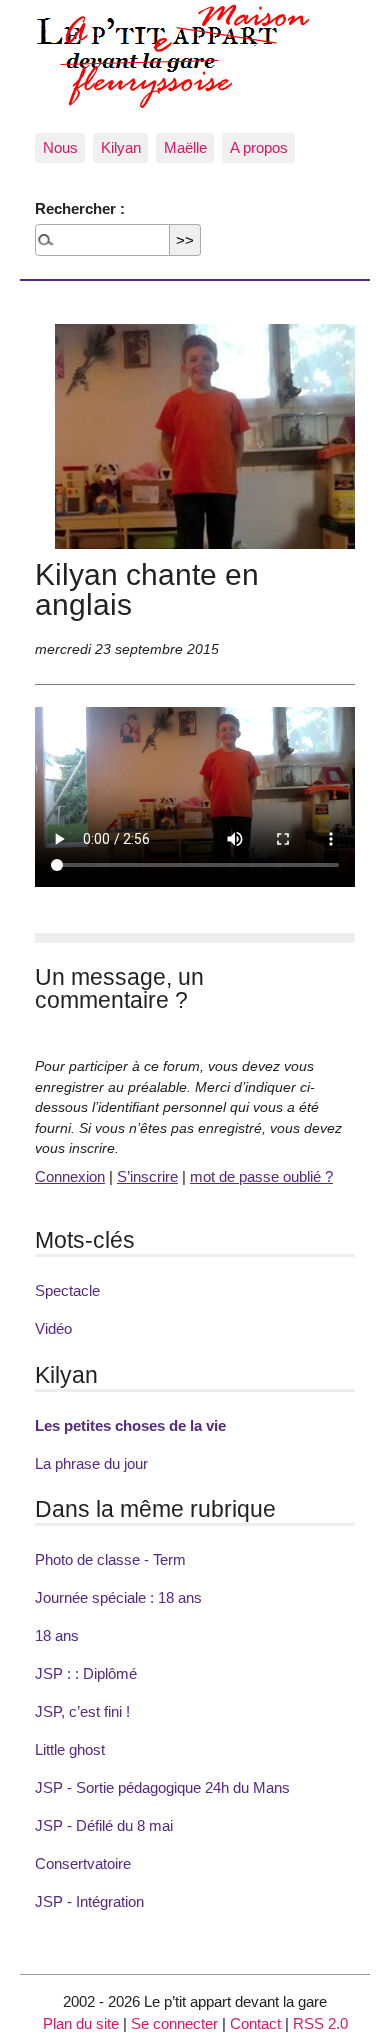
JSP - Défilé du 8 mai (104, 1825)
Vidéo (53, 1328)
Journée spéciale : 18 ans (118, 1597)
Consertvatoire (83, 1863)
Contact (255, 2023)
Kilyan (121, 147)
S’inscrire (147, 1176)
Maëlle (185, 147)
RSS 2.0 (320, 2023)
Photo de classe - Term (110, 1559)
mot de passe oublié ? (261, 1176)
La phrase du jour (91, 1463)
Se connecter (174, 2023)
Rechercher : (80, 208)
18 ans (57, 1635)
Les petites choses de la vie (130, 1425)
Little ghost (70, 1749)
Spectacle (67, 1290)
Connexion (70, 1176)
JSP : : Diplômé (86, 1673)
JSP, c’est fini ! (82, 1711)
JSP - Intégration (89, 1901)
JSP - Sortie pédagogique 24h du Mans (162, 1787)
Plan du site (81, 2023)
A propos (259, 147)
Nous (60, 147)
